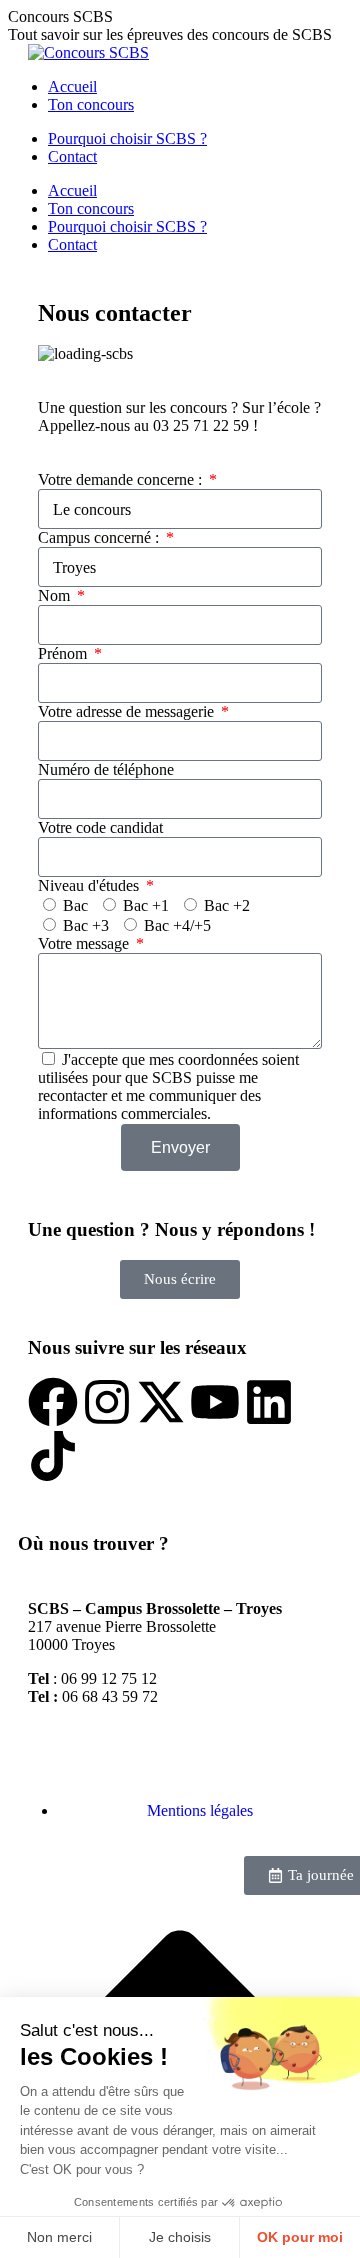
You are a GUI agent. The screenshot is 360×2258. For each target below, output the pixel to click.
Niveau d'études (90, 885)
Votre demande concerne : (122, 479)
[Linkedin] (269, 1402)
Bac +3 (86, 925)
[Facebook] (53, 1402)
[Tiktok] (53, 1456)
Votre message (85, 943)
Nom (56, 595)
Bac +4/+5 (177, 925)
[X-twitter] (161, 1402)
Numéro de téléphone (106, 769)
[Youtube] (215, 1402)
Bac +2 (227, 905)
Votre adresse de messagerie (128, 711)
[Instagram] (107, 1402)
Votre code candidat (100, 827)
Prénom (64, 653)
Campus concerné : (100, 537)
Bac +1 (146, 905)
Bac (75, 905)
